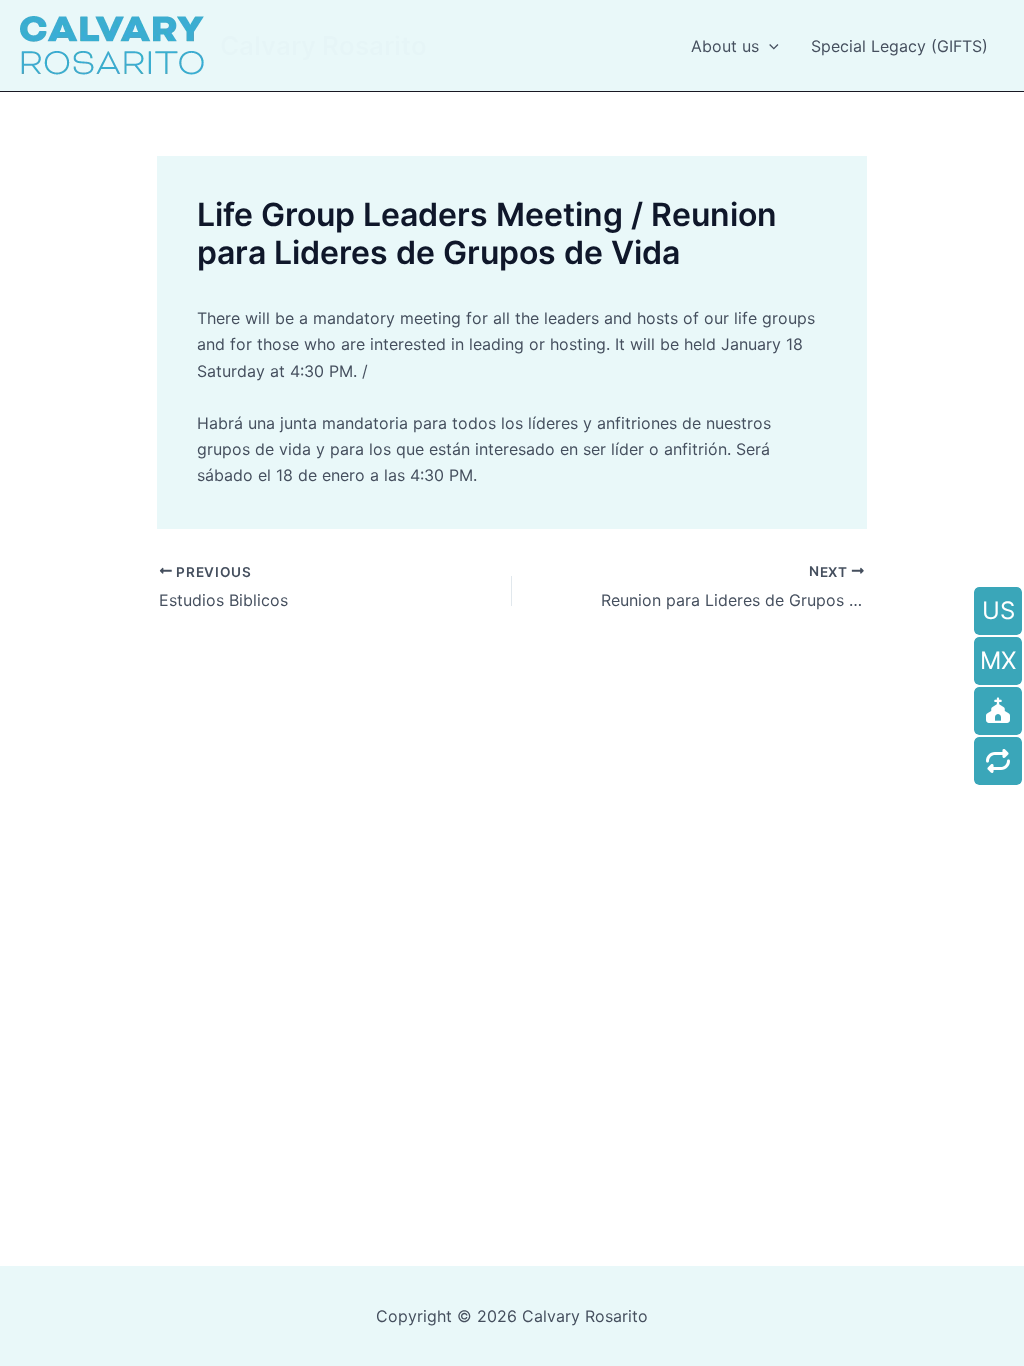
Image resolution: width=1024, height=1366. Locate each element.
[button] (769, 46)
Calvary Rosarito (323, 45)
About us (725, 46)
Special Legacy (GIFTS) (899, 46)
